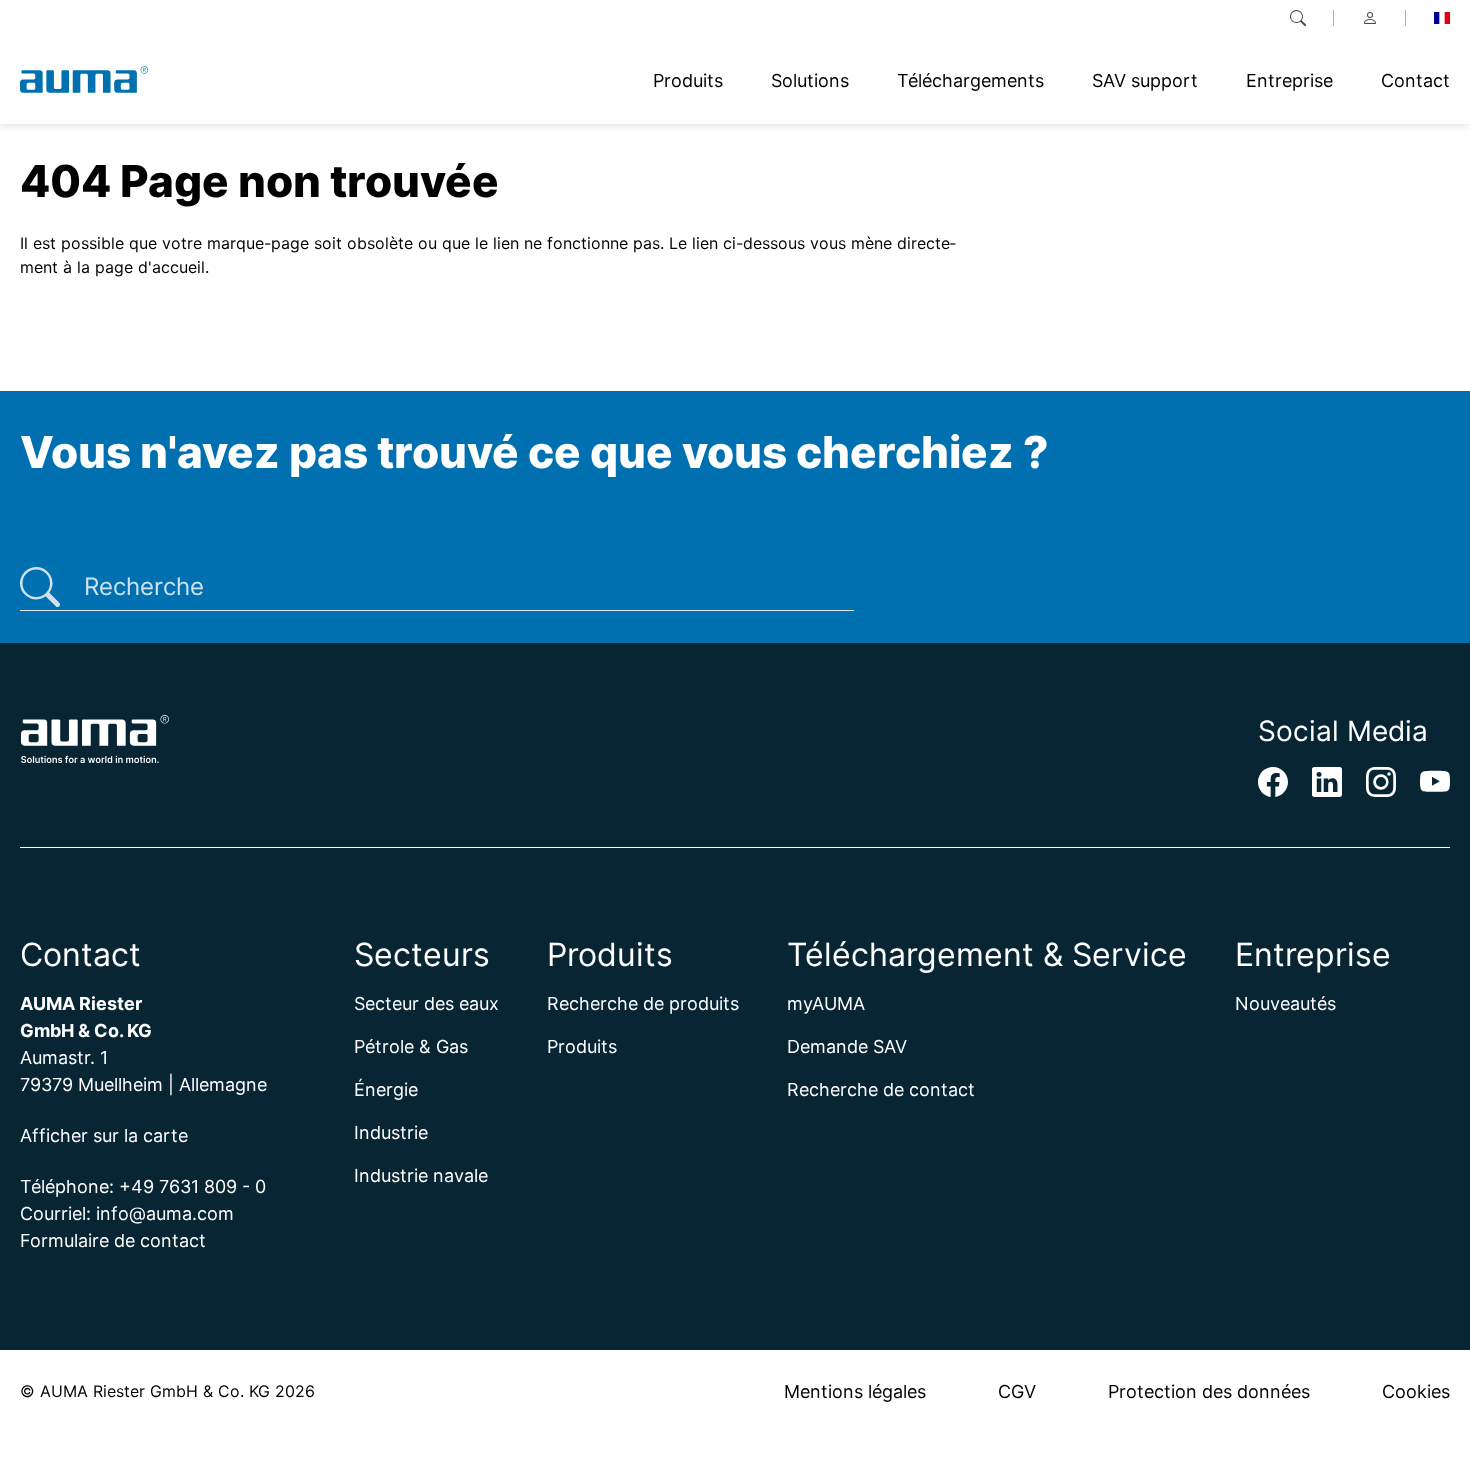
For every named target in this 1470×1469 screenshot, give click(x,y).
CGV (1017, 1391)
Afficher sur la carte (104, 1135)
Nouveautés (1285, 1003)
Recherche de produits (643, 1003)
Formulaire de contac (109, 1240)
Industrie (391, 1132)
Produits (582, 1046)
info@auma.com (165, 1213)
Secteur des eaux (426, 1003)
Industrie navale (421, 1175)
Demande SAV (847, 1046)
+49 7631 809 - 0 (192, 1186)
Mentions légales (855, 1391)
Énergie (386, 1089)
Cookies (1416, 1391)
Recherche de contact (881, 1089)
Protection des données (1209, 1391)
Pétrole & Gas (411, 1046)
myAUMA (826, 1003)
